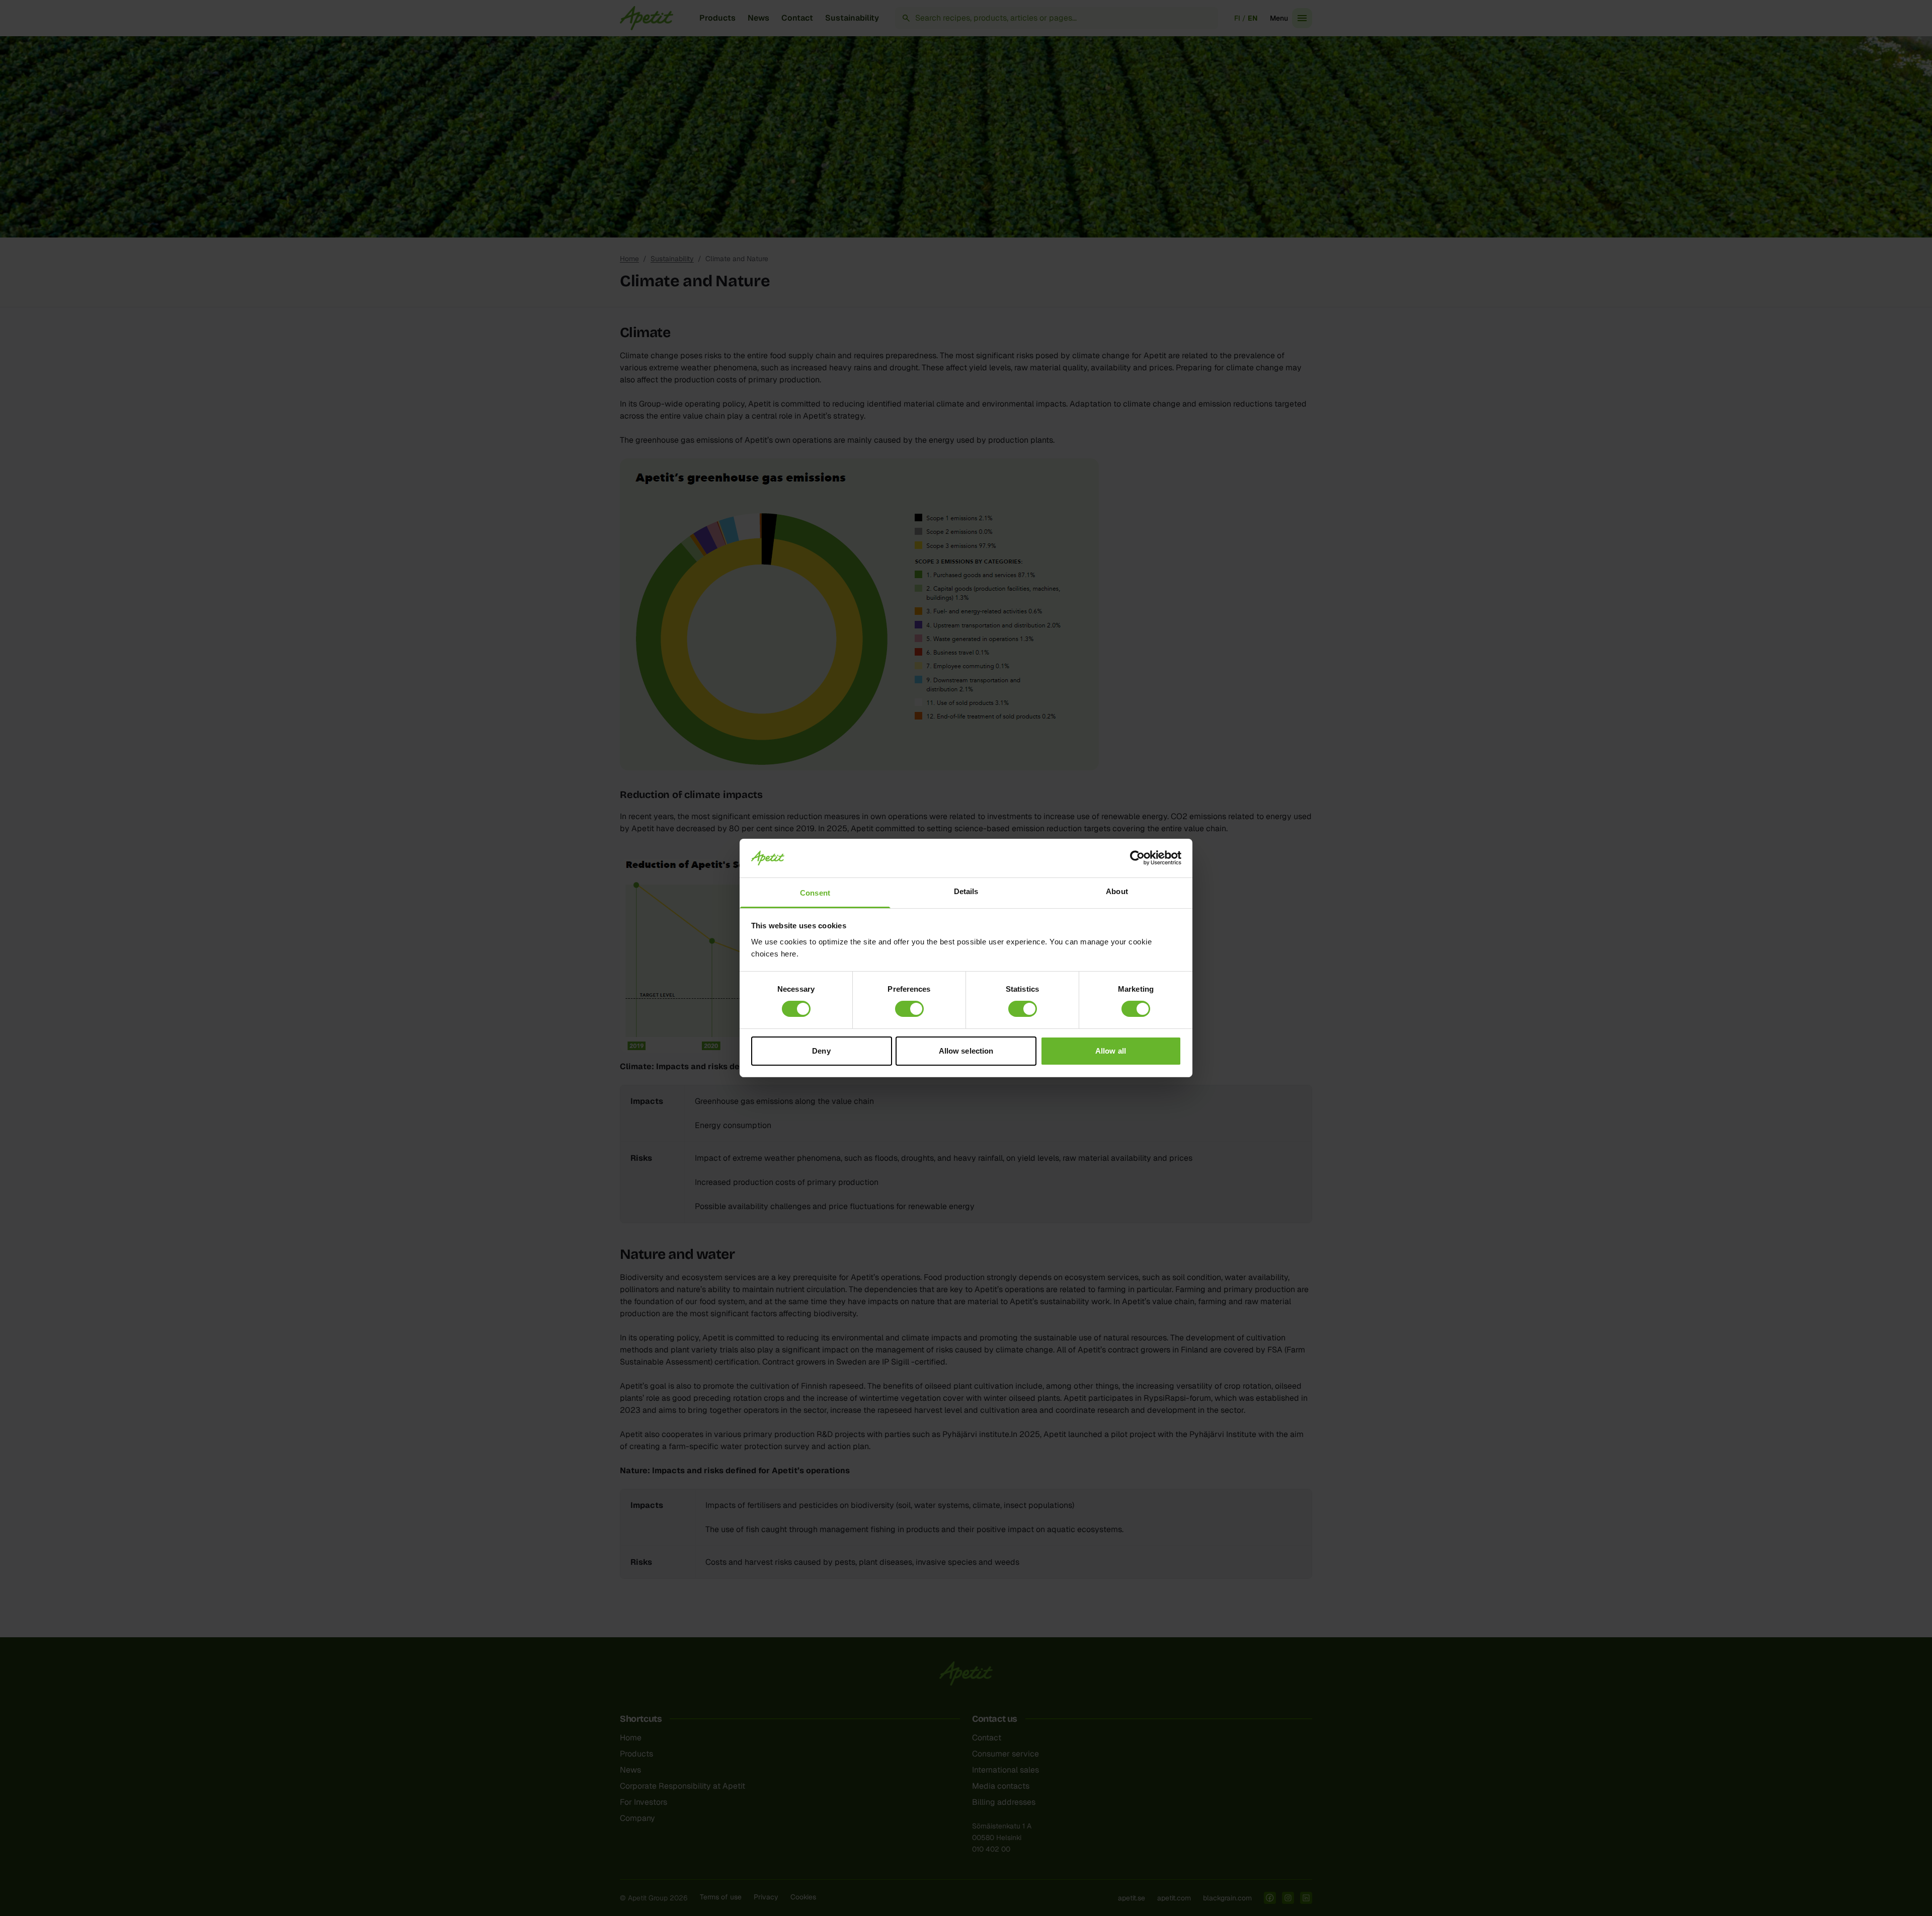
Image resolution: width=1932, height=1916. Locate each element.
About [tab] (1117, 891)
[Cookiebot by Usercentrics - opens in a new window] (1137, 858)
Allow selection (966, 1051)
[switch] (909, 1009)
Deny (821, 1051)
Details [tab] (966, 891)
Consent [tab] (815, 893)
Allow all (1111, 1051)
